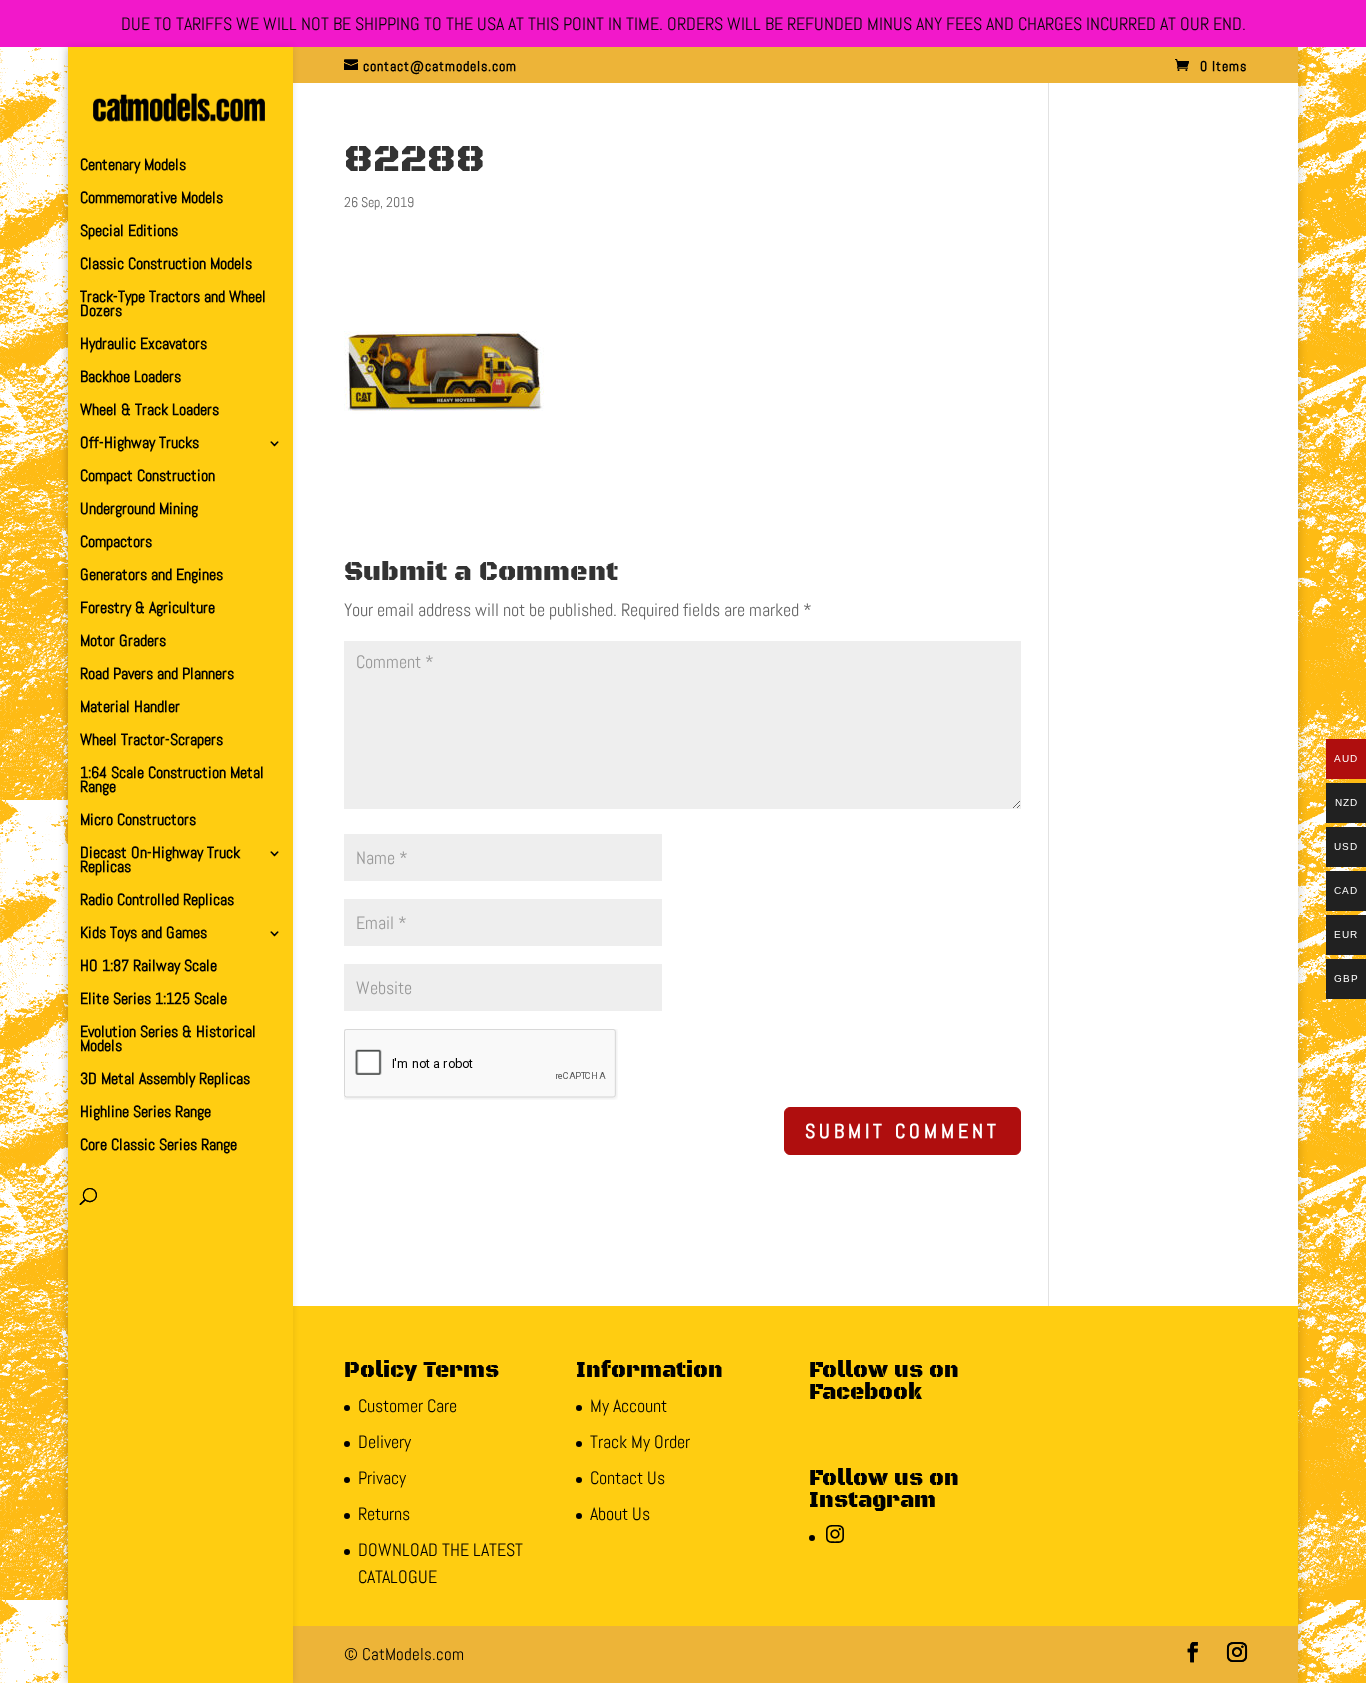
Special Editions (129, 232)
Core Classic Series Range (158, 1146)
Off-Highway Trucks (139, 444)
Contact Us (627, 1477)
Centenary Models (133, 166)
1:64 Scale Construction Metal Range (172, 781)
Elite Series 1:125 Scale (153, 1000)
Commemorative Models (151, 199)
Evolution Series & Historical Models (168, 1040)
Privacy (382, 1477)
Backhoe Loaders (130, 378)
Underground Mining (139, 510)
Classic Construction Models (166, 265)
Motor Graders (123, 642)
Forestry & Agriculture (147, 609)
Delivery (384, 1441)
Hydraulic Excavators (143, 345)
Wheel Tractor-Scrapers (151, 741)
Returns (384, 1513)
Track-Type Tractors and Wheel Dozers (173, 305)
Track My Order (640, 1441)
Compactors (116, 543)
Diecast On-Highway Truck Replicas (160, 861)
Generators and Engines (151, 576)
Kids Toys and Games (143, 934)
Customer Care (407, 1405)
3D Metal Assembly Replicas (165, 1080)
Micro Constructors (138, 821)
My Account (628, 1405)
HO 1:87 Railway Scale (148, 967)
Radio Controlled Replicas (157, 901)
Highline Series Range (145, 1113)
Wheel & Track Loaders (149, 411)
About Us (620, 1513)
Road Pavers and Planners (157, 675)
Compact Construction (147, 477)
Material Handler (130, 708)
